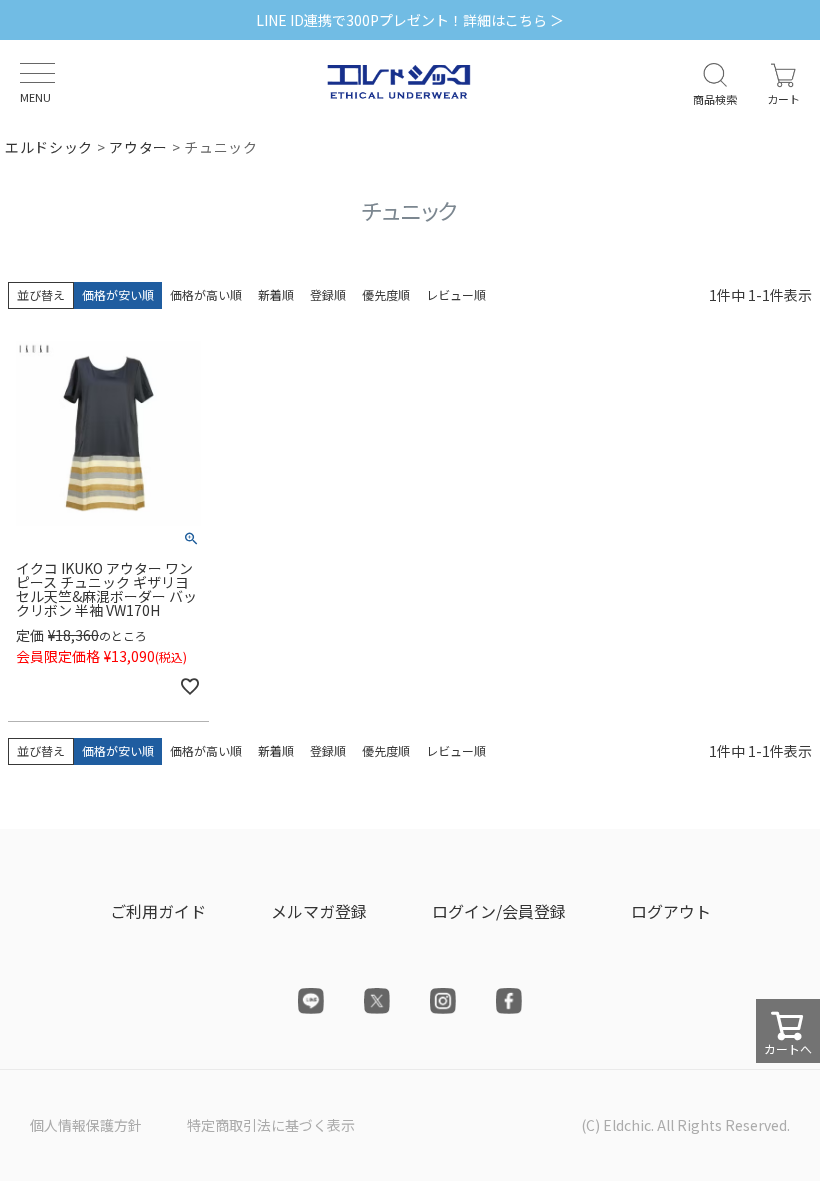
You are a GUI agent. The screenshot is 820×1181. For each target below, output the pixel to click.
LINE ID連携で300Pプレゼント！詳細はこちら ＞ (410, 20)
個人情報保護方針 (86, 1125)
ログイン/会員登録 (499, 911)
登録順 (328, 294)
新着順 (276, 294)
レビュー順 (456, 294)
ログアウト (671, 911)
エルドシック (49, 147)
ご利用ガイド (158, 911)
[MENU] (37, 73)
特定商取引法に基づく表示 (271, 1125)
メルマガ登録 (319, 911)
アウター (138, 147)
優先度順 (386, 294)
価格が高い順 (206, 294)
